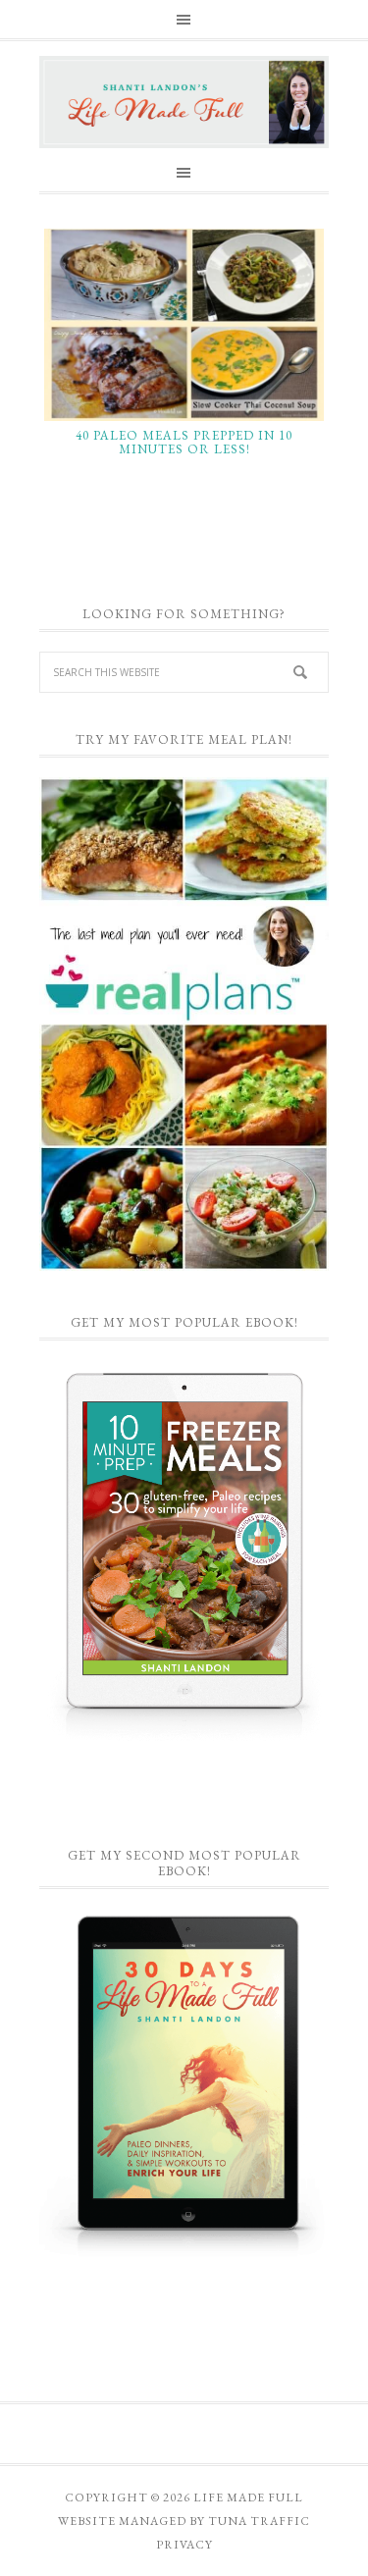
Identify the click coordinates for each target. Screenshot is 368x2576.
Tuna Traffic (259, 2521)
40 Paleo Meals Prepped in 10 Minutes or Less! (184, 442)
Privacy (184, 2545)
